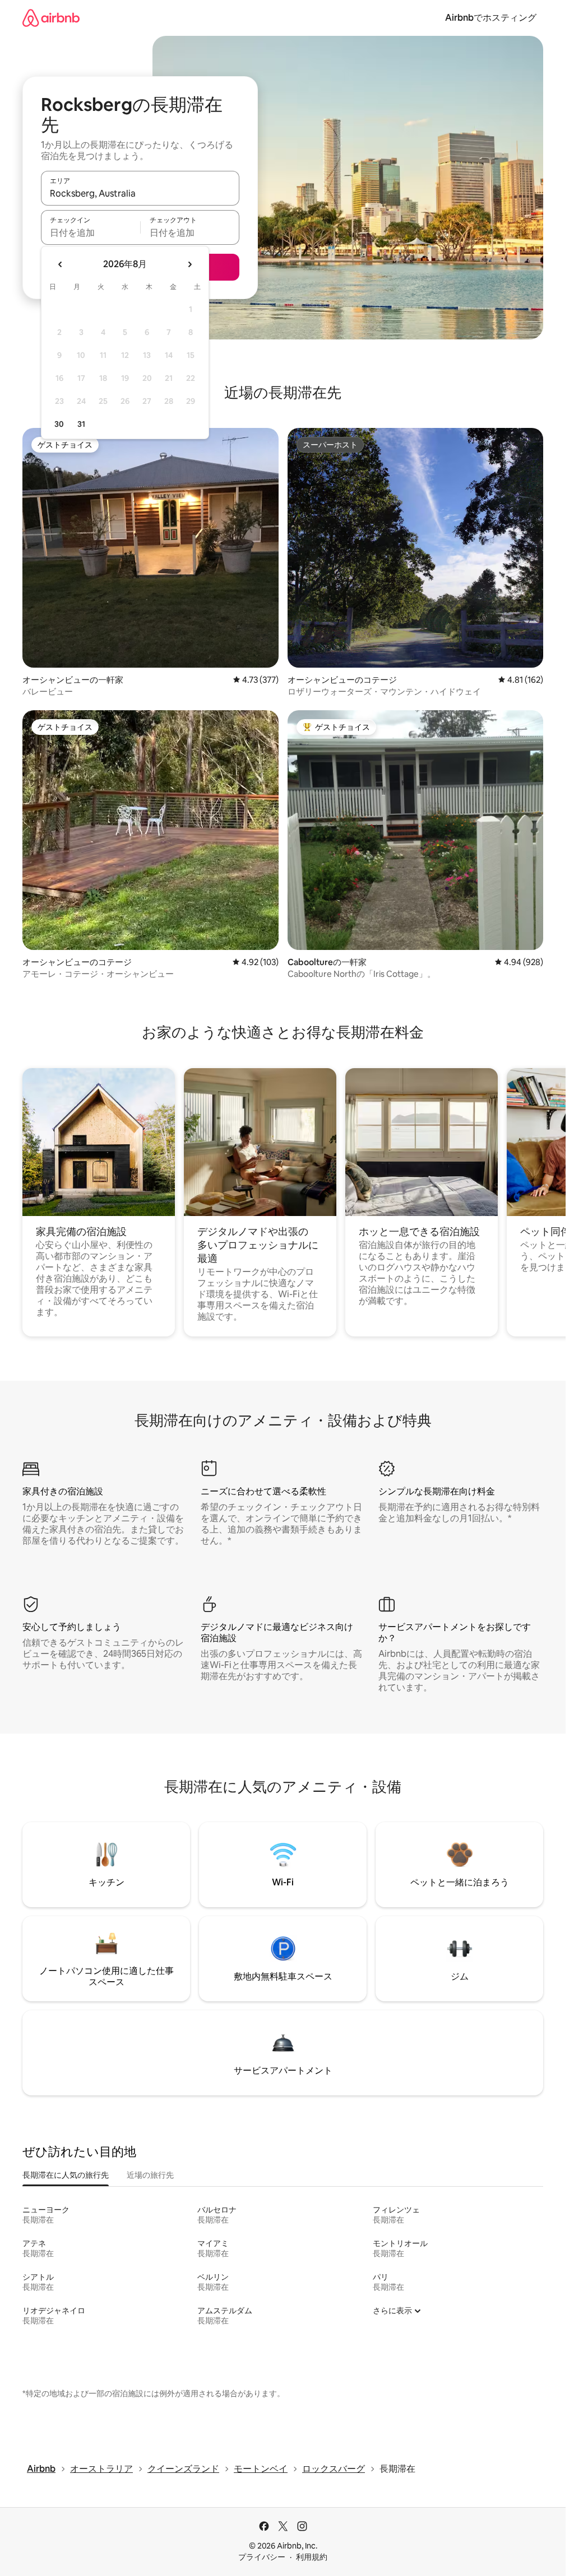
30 (59, 424)
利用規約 (312, 2557)
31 (81, 424)
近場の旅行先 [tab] (150, 2175)
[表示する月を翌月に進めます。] (189, 264)
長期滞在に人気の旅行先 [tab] (66, 2175)
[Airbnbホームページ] (51, 18)
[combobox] (140, 193)
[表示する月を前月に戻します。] (61, 264)
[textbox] (91, 232)
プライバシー (262, 2557)
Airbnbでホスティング (491, 18)
